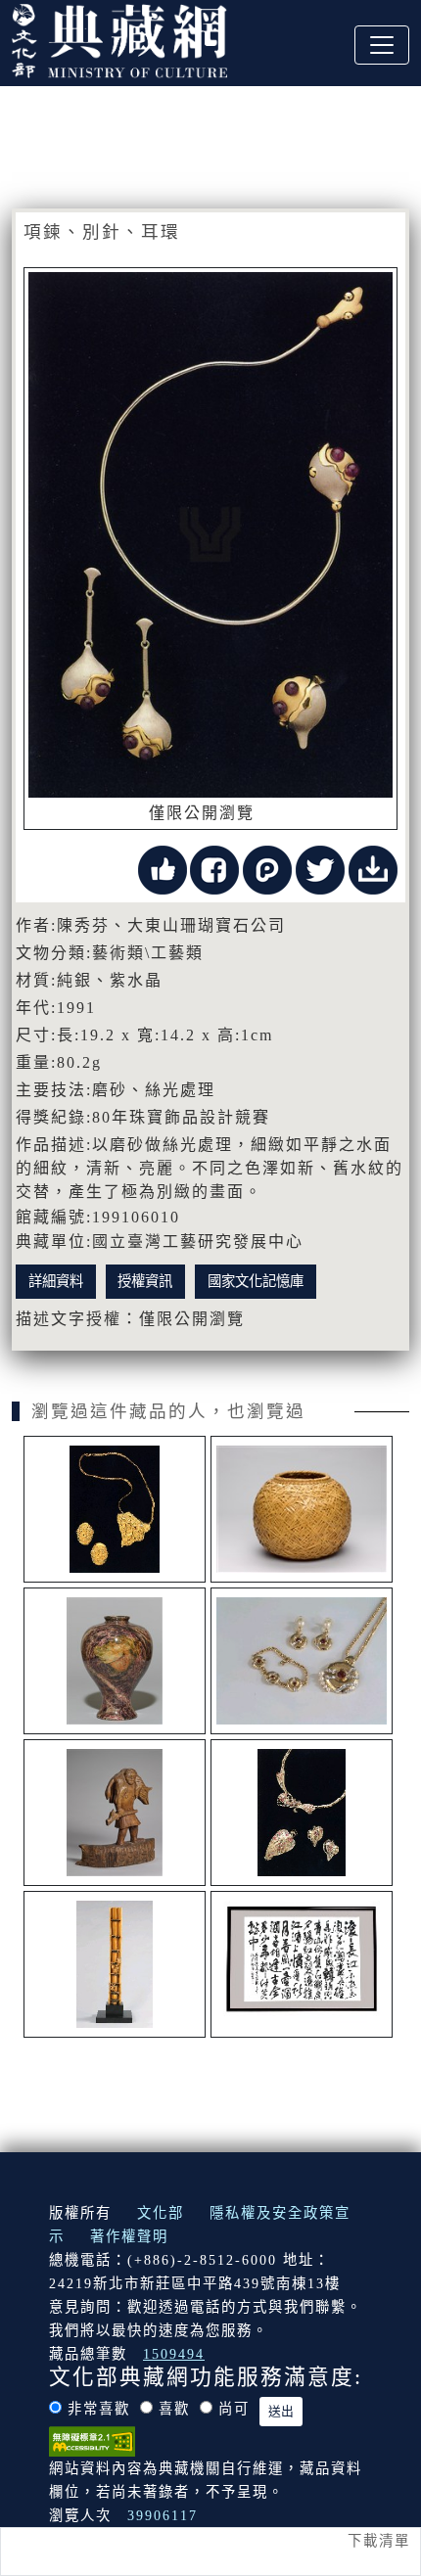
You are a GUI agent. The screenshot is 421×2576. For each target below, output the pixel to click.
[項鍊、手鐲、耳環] (302, 1661)
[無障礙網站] (92, 2440)
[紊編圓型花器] (302, 1509)
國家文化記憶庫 (256, 1281)
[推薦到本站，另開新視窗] (163, 869)
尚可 (234, 2409)
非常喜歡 (99, 2409)
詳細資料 (56, 1281)
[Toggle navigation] (382, 45)
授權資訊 (145, 1281)
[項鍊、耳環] (115, 1509)
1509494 (174, 2354)
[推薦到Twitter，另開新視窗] (320, 869)
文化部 (161, 2213)
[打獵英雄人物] (115, 1813)
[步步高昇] (115, 1964)
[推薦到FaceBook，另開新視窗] (214, 869)
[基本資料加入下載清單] (373, 869)
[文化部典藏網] (119, 38)
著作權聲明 (129, 2236)
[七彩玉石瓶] (115, 1661)
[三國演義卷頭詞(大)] (302, 1964)
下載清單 (379, 2541)
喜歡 (174, 2409)
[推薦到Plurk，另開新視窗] (267, 869)
